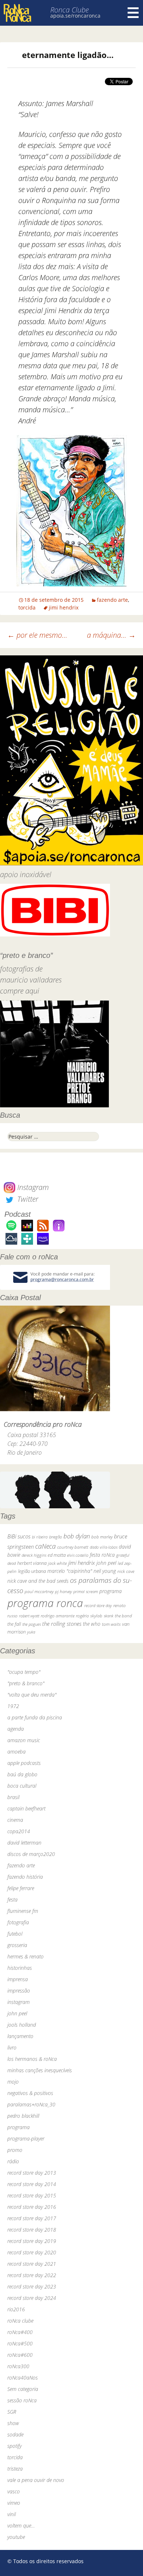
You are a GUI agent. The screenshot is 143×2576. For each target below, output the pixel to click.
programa (111, 1591)
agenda (16, 1729)
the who (92, 1624)
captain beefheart (26, 1808)
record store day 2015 (32, 2195)
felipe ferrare (21, 1888)
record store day (98, 1605)
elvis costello (78, 1555)
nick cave (126, 1571)
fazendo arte (112, 600)
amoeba (16, 1752)
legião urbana (32, 1571)
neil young (105, 1571)
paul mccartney (39, 1591)
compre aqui (20, 991)
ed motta (57, 1555)
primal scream (86, 1591)
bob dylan (77, 1536)
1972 (13, 1706)
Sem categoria (23, 2389)
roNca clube (20, 2321)
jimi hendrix (64, 607)
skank (109, 1616)
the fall (14, 1624)
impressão (19, 1991)
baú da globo (22, 1774)
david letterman (24, 1843)
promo (15, 2150)
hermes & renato (25, 1956)
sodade (15, 2434)
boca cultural (22, 1786)
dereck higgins (34, 1555)
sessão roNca (22, 2400)
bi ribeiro (40, 1537)
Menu (133, 13)
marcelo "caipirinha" (70, 1571)
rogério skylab (89, 1616)
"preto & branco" (26, 1683)
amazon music (24, 1740)
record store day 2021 (32, 2264)
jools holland (22, 2025)
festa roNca (102, 1555)
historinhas (20, 1968)
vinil (12, 2514)
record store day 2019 (32, 2241)
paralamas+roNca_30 (31, 2104)
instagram (19, 2002)
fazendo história (25, 1877)
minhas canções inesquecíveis (40, 2070)
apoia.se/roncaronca (75, 16)
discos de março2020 (31, 1854)
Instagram (32, 1187)
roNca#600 (20, 2355)
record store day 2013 (32, 2173)
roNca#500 (20, 2343)
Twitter (27, 1199)
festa (12, 1900)
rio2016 (16, 2309)
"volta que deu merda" (32, 1695)
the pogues (32, 1624)
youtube (16, 2537)
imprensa (18, 1979)
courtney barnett (73, 1547)
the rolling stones (62, 1624)
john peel (106, 1563)
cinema (15, 1820)
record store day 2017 (32, 2218)
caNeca (45, 1546)
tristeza (15, 2469)
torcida (27, 607)
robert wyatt (29, 1616)
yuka (31, 1632)
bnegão (56, 1537)
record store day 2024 (32, 2298)
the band (123, 1616)
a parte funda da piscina (35, 1717)
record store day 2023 (32, 2286)
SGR (12, 2412)
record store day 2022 (32, 2275)
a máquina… (111, 635)
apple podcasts (24, 1763)
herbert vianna (32, 1563)
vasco (14, 2491)
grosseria (17, 1945)
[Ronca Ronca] (17, 14)
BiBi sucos (19, 1536)
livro (12, 2047)
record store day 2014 (32, 2184)
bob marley (102, 1537)
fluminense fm (23, 1911)
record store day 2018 (32, 2230)
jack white (57, 1563)
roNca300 (18, 2366)
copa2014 (19, 1831)
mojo (13, 2082)
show (13, 2423)
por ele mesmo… (37, 635)
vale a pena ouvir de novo (36, 2480)
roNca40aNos (23, 2378)
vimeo (14, 2503)
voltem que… (21, 2526)
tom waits (111, 1624)
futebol (15, 1934)
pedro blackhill (23, 2116)
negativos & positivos (30, 2093)
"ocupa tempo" (24, 1672)
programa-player (26, 2139)
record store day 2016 (32, 2207)
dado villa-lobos (104, 1547)
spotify (14, 2446)
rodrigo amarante (58, 1616)
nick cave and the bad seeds (38, 1581)
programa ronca (45, 1603)
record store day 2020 (32, 2252)
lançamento (20, 2036)
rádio (13, 2161)
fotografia (18, 1922)
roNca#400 (20, 2332)
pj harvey (63, 1591)
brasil (13, 1797)
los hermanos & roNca (32, 2059)
